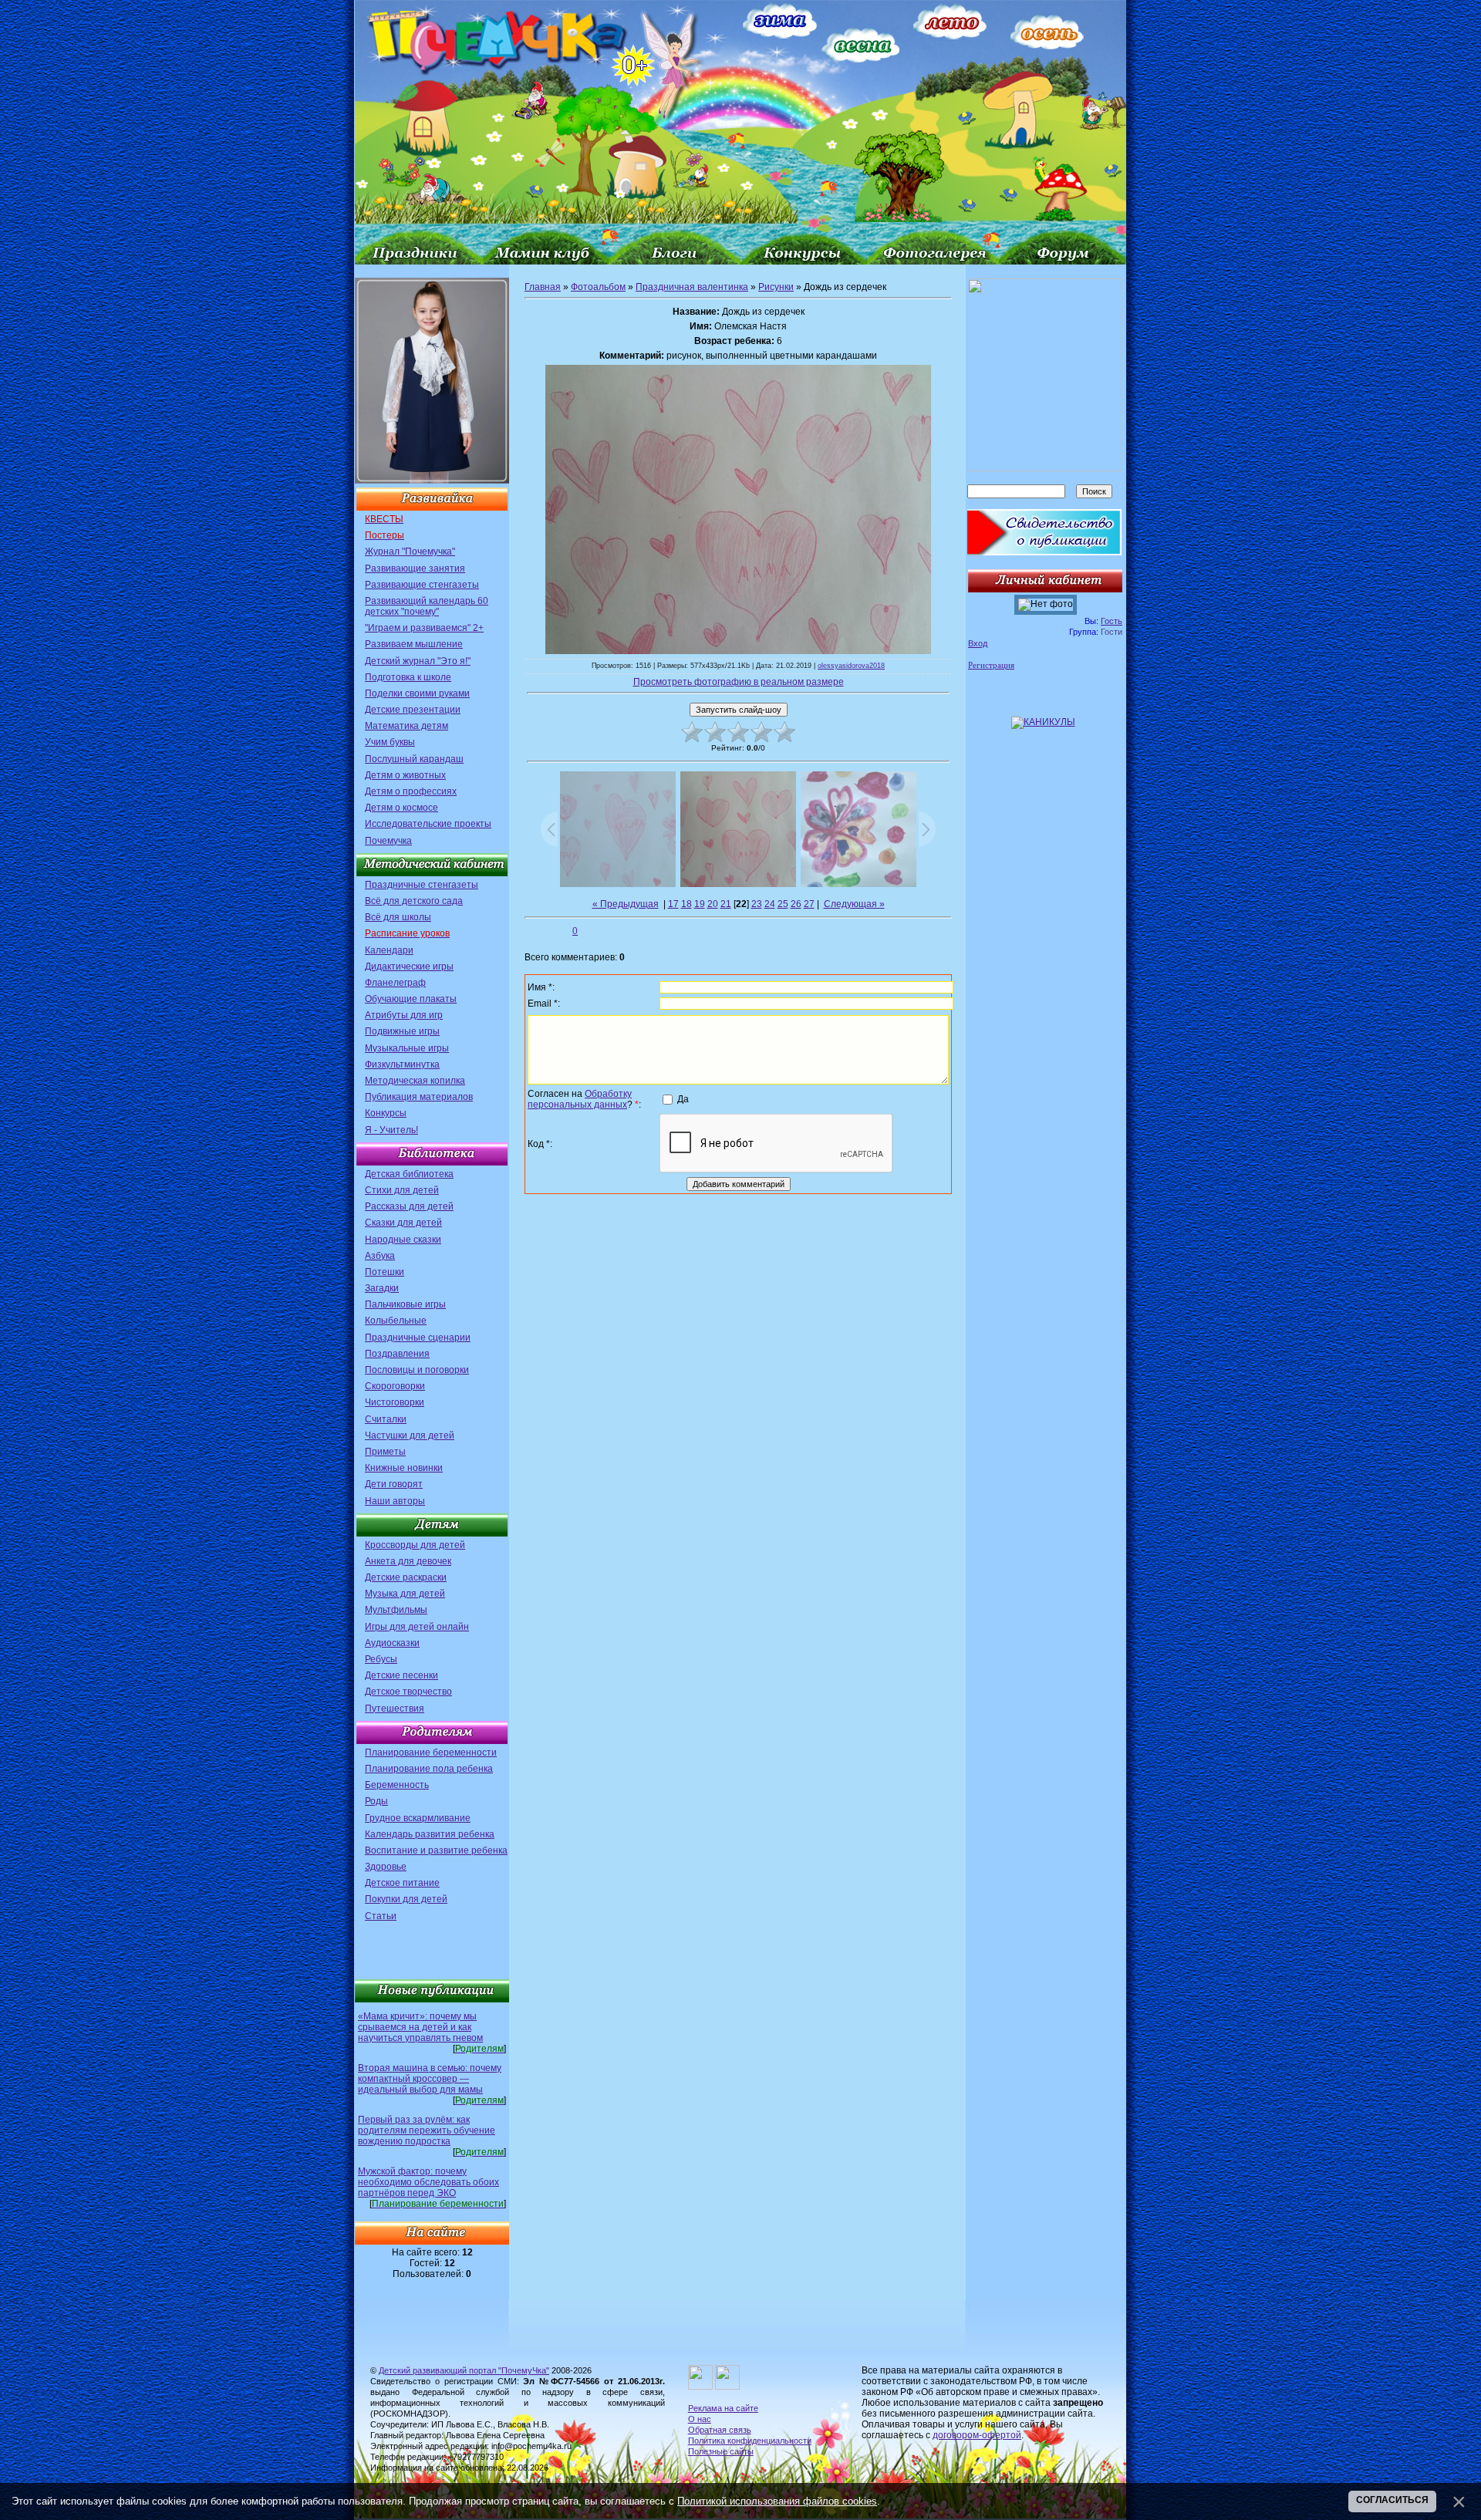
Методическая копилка (415, 1081)
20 (713, 904)
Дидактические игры (409, 967)
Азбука (380, 1256)
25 (783, 904)
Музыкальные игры (407, 1048)
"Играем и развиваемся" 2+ (424, 628)
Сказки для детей (403, 1223)
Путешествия (395, 1709)
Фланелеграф (395, 983)
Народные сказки (403, 1240)
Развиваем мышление (414, 644)
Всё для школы (398, 917)
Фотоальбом (598, 287)
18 (687, 904)
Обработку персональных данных (580, 1099)
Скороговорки (395, 1386)
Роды (376, 1801)
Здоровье (386, 1867)
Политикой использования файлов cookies (777, 2501)
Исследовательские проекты (428, 824)
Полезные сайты (721, 2451)
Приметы (385, 1452)
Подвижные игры (402, 1031)
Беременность (397, 1785)
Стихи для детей (402, 1190)
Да (683, 1098)
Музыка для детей (405, 1594)
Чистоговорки (395, 1402)
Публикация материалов (419, 1097)
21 (726, 904)
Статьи (381, 1916)
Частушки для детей (410, 1435)
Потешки (385, 1272)
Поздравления (397, 1354)
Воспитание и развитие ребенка (436, 1850)
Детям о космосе (401, 808)
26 (796, 904)
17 (673, 904)
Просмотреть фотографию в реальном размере (739, 682)
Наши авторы (395, 1501)
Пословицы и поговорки (417, 1370)
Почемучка (388, 841)
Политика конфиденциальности (750, 2441)
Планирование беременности (431, 1753)
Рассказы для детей (409, 1206)
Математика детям (407, 726)
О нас (700, 2419)
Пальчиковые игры (405, 1304)
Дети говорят (394, 1484)
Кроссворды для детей (415, 1545)
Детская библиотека (409, 1174)
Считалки (386, 1419)
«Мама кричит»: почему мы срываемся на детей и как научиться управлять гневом (420, 2027)
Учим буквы (390, 742)
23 (757, 904)
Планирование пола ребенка (429, 1769)
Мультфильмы (396, 1610)
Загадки (382, 1288)
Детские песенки (401, 1675)
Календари (389, 950)
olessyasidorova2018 (851, 666)
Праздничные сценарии (418, 1338)
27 (809, 904)
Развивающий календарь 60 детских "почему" (427, 606)
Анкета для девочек (408, 1561)
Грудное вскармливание (418, 1818)
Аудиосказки (392, 1643)
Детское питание (402, 1883)
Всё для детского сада (414, 901)
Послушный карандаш (414, 759)
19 (700, 904)
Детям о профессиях (411, 791)
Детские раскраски (406, 1577)
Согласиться (1392, 2500)
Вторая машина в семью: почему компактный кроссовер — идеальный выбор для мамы (430, 2079)
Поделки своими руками (417, 693)
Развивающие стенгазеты (422, 585)
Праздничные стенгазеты (422, 885)
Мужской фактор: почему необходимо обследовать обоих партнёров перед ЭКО (428, 2182)
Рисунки (776, 287)
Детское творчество (408, 1692)
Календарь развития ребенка (430, 1834)
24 (770, 904)
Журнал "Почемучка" (410, 552)
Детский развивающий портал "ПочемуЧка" (464, 2370)
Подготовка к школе (408, 677)
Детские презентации (413, 710)
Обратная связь (720, 2430)
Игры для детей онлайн (417, 1627)
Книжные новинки (404, 1468)
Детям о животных (405, 775)
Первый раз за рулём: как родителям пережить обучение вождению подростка (427, 2130)
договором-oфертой (977, 2435)
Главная (543, 287)
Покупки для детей (406, 1899)
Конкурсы (386, 1113)
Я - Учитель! (391, 1130)
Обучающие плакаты (411, 999)
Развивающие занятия (415, 568)
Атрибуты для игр (404, 1015)
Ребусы (381, 1659)
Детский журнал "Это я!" (418, 661)
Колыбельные (396, 1321)
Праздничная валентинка (692, 287)
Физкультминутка (402, 1064)
